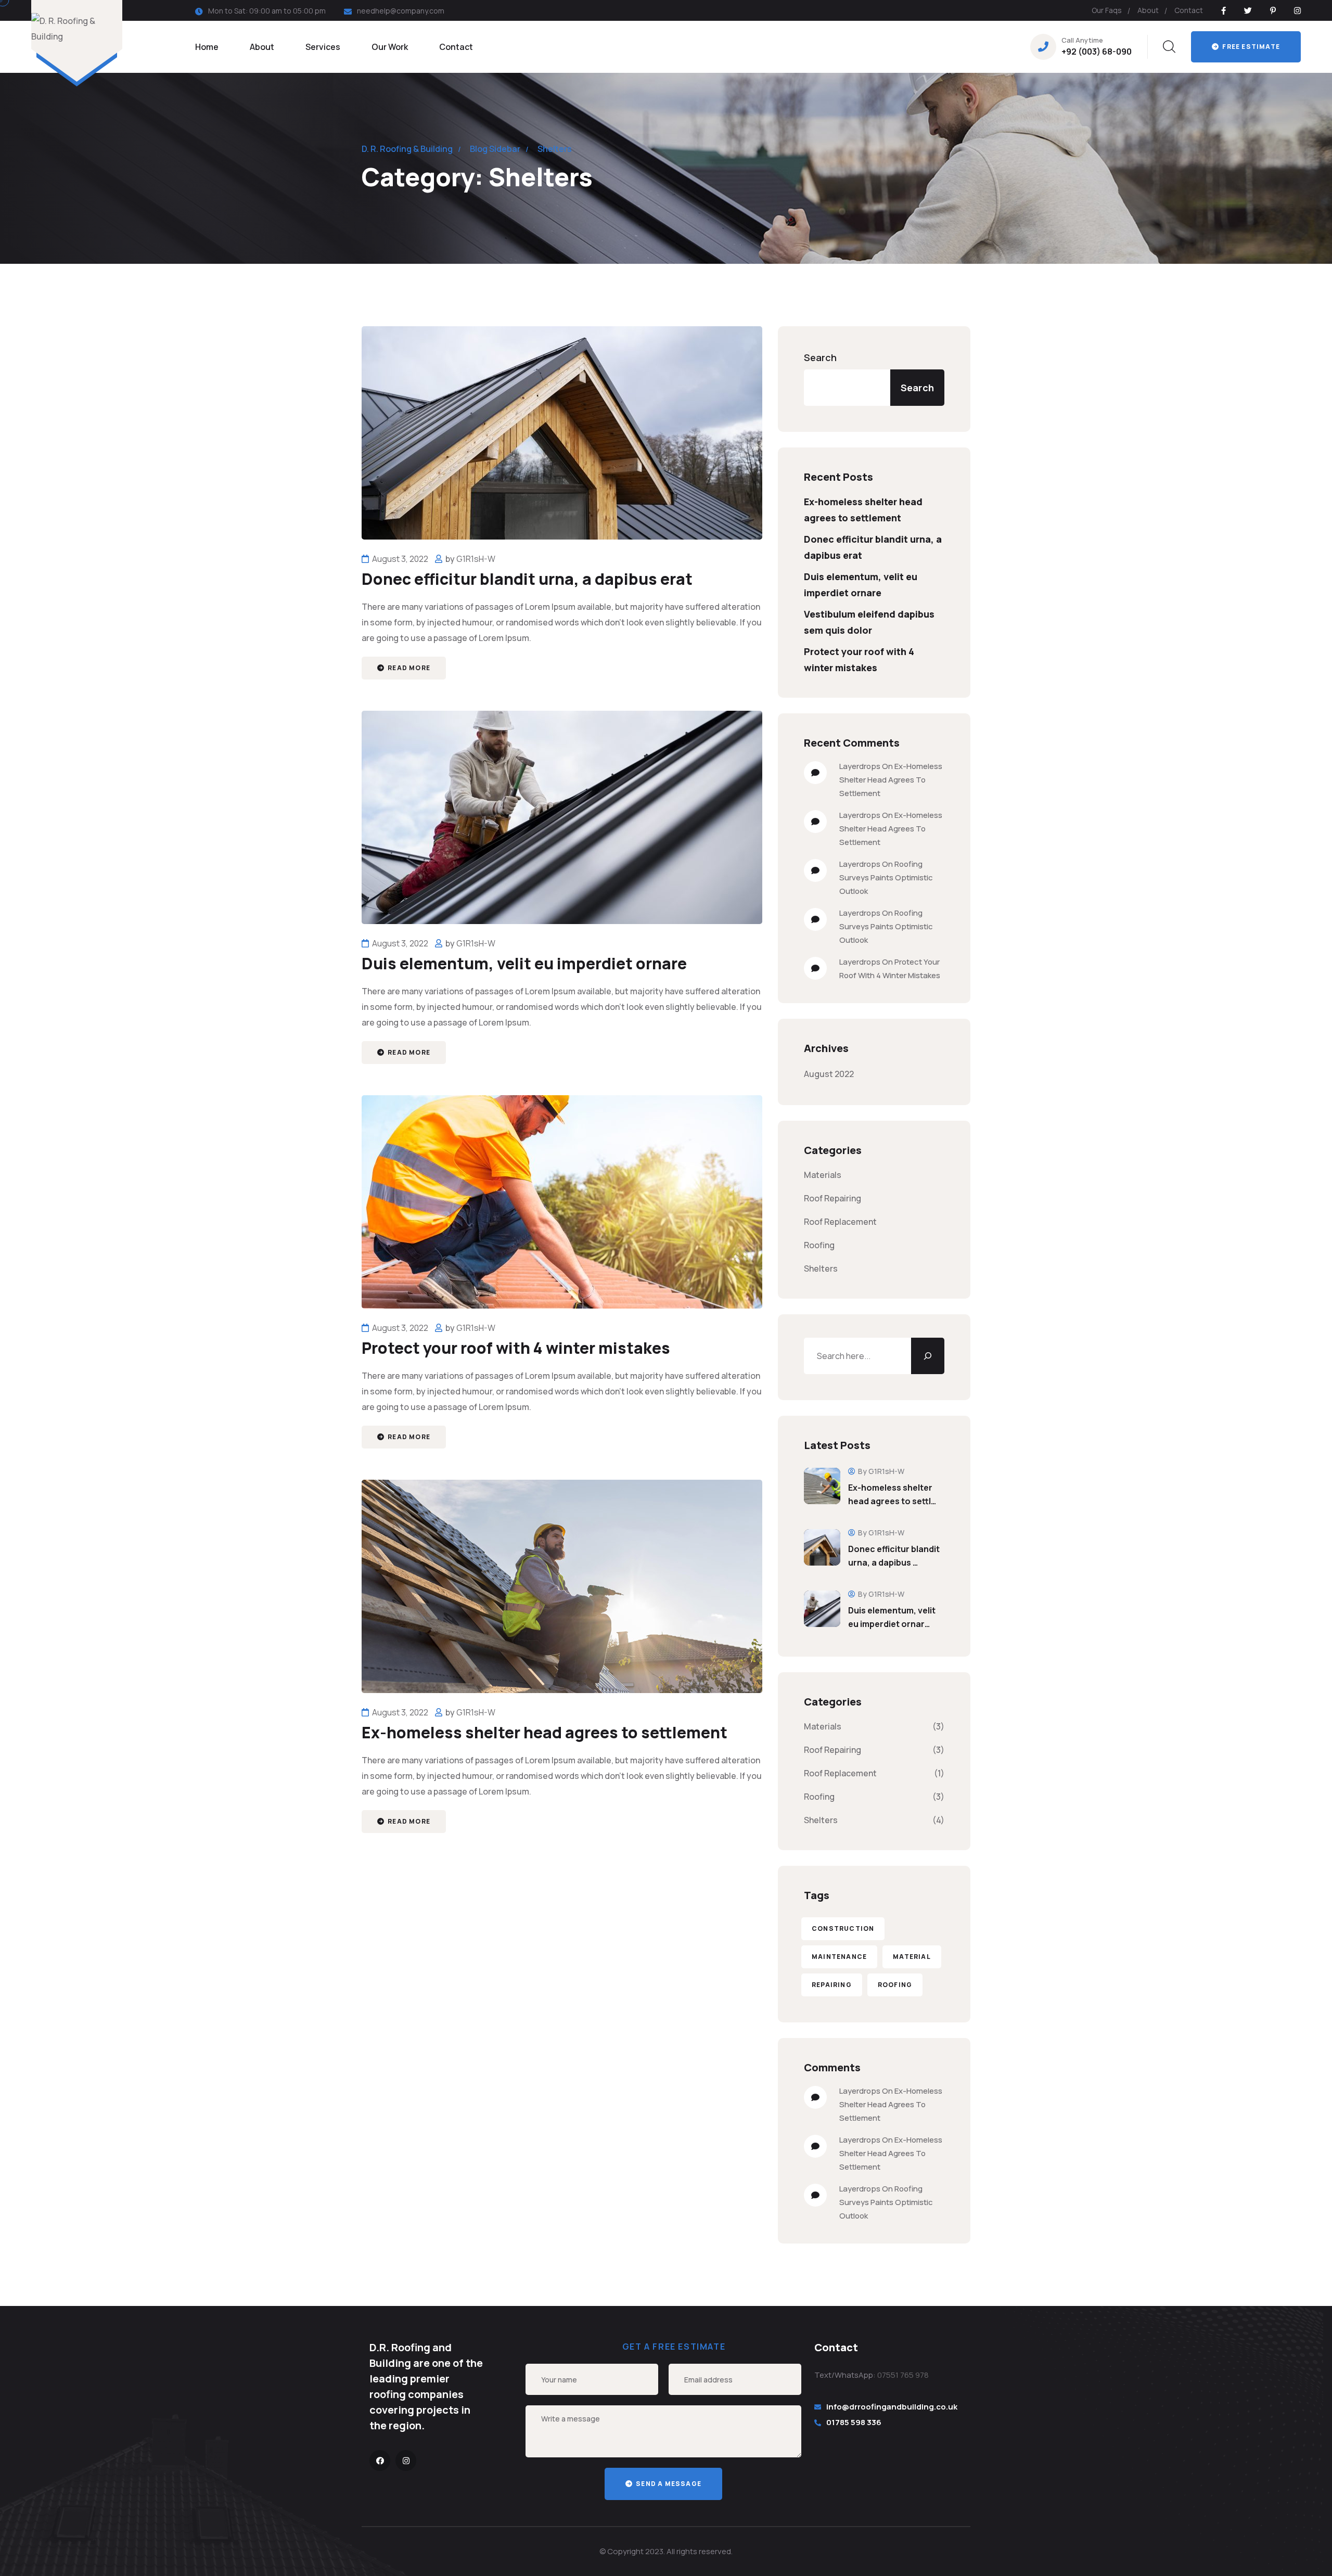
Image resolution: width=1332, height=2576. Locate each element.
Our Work (390, 47)
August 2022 (829, 1074)
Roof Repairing (832, 1198)
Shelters (821, 1268)
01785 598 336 (854, 2422)
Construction (843, 1928)
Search (820, 357)
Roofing (819, 1245)
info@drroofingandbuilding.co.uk (892, 2407)
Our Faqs (1107, 10)
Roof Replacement (840, 1222)
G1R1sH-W (476, 559)
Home (207, 47)
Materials (823, 1175)
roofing (895, 1985)
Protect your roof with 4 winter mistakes (516, 1348)
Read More (408, 668)
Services (323, 47)
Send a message (668, 2484)
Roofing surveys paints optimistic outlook (886, 877)
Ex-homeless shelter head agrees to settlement (545, 1732)
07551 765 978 (903, 2375)
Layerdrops (860, 766)
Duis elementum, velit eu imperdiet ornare (524, 963)
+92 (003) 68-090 (1097, 52)
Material (912, 1957)
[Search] (928, 1356)
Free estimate (1250, 47)
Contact (1189, 10)
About (1148, 10)
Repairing (832, 1985)
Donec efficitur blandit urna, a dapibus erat (527, 579)
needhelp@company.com (401, 11)
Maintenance (839, 1957)
